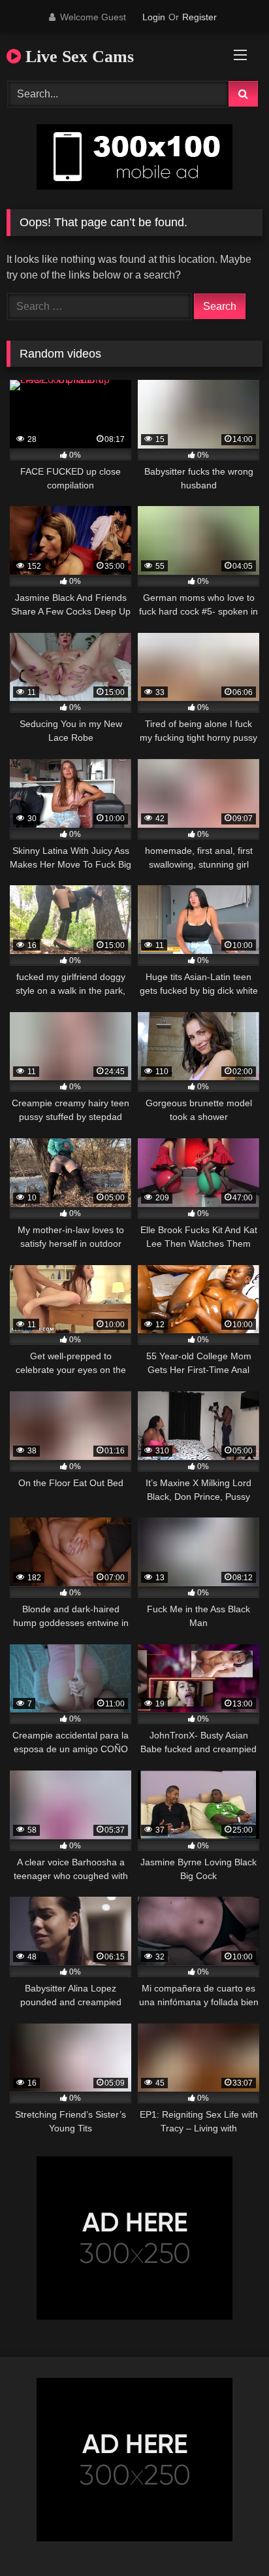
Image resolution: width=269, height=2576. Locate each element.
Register (199, 17)
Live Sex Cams (77, 57)
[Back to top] (229, 2537)
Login (154, 17)
